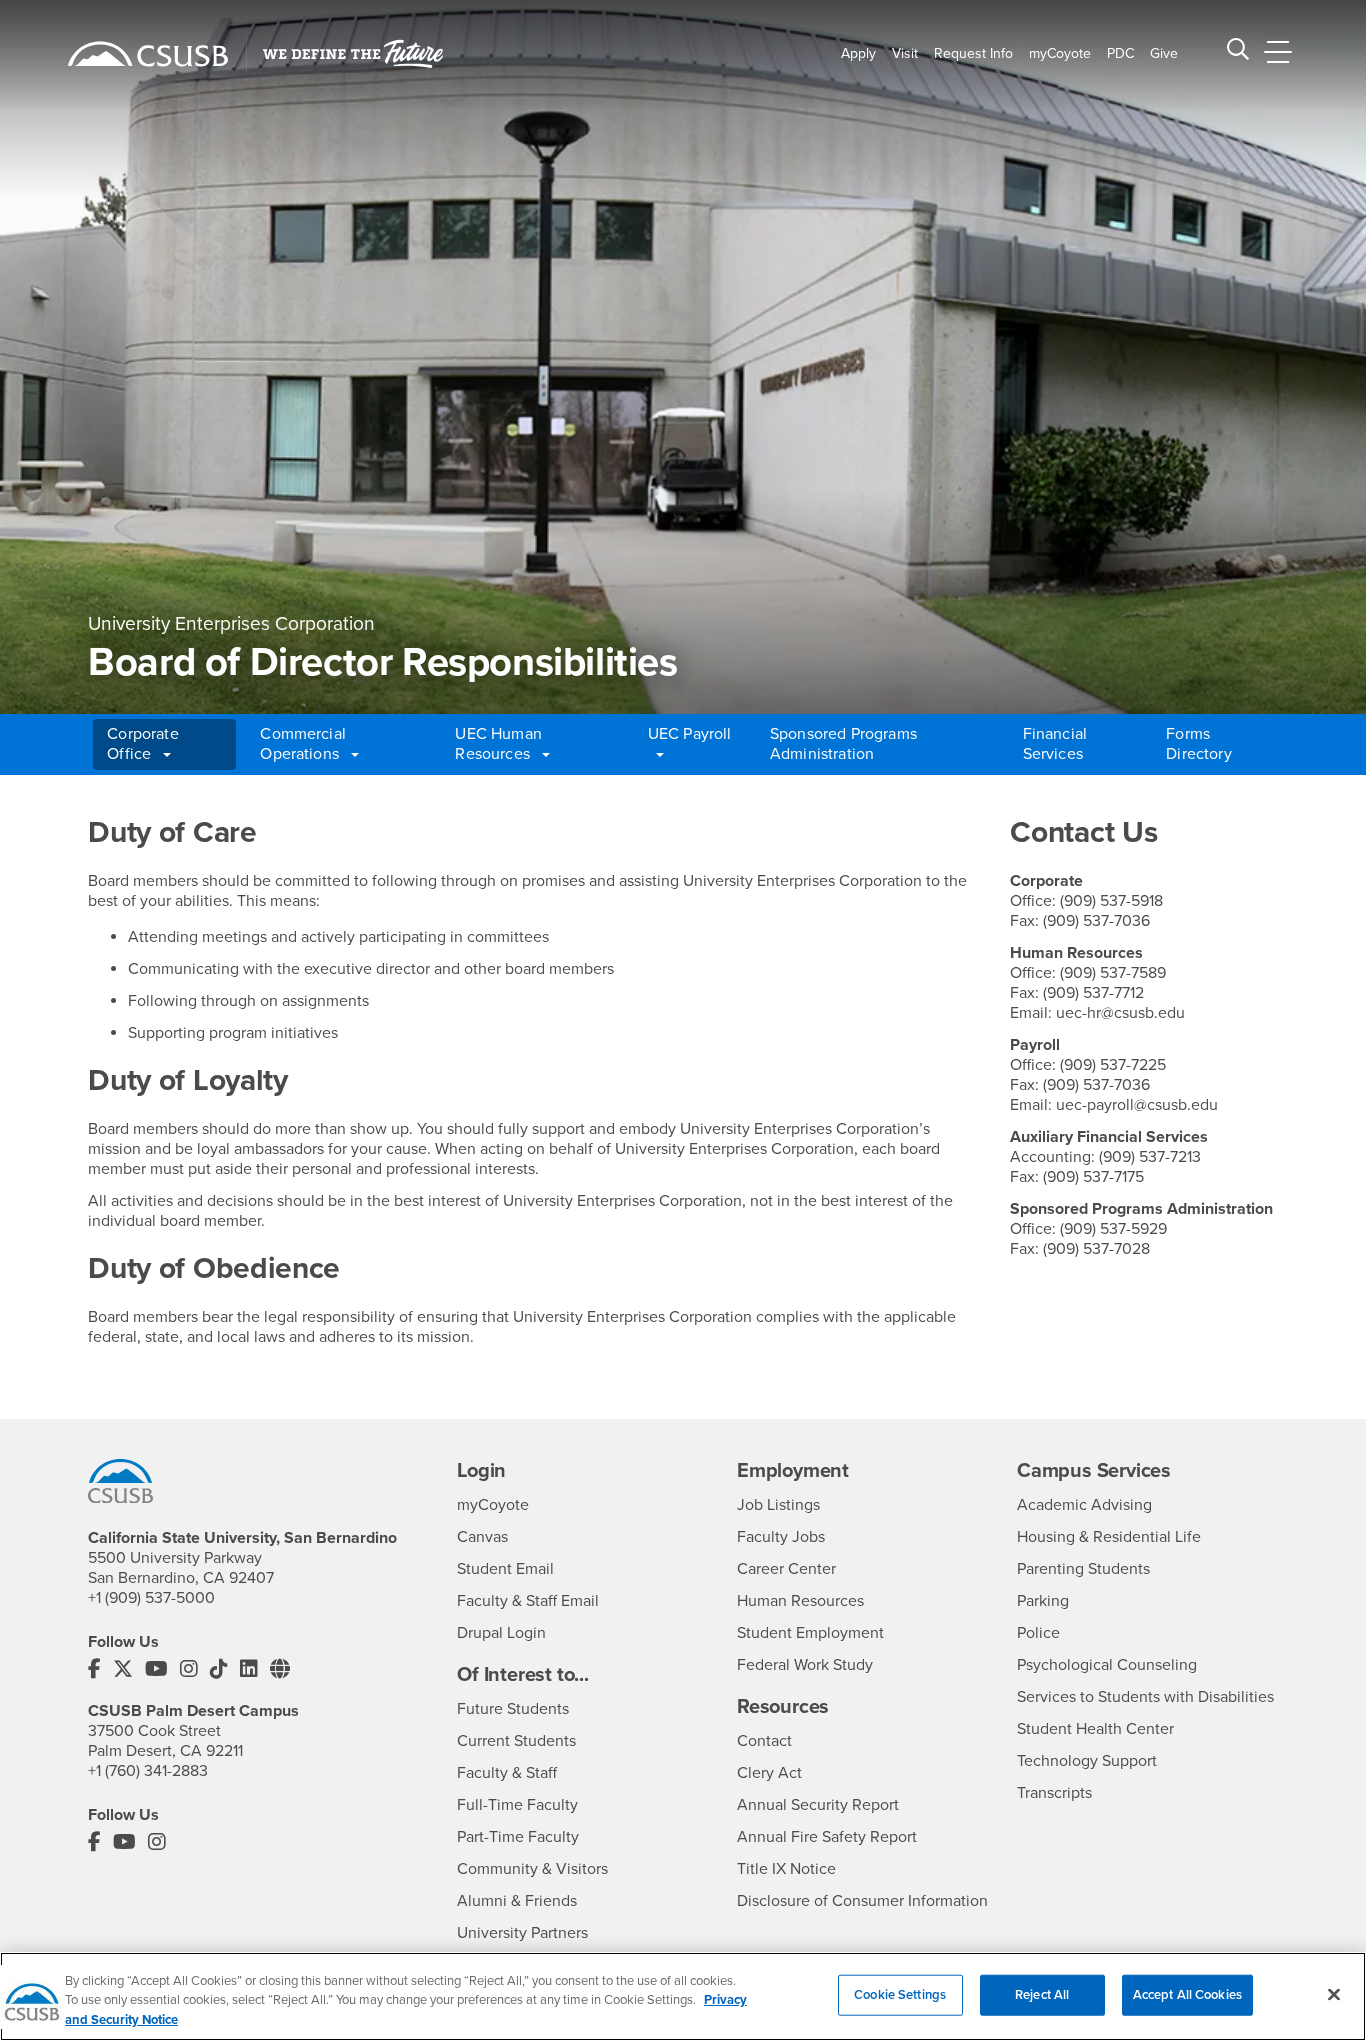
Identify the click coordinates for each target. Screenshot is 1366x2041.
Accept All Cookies (1187, 1994)
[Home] (148, 54)
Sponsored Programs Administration (843, 743)
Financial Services (1055, 743)
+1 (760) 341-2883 (148, 1771)
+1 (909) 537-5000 (151, 1598)
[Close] (1334, 1994)
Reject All (1042, 1994)
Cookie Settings (900, 1994)
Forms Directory (1198, 743)
